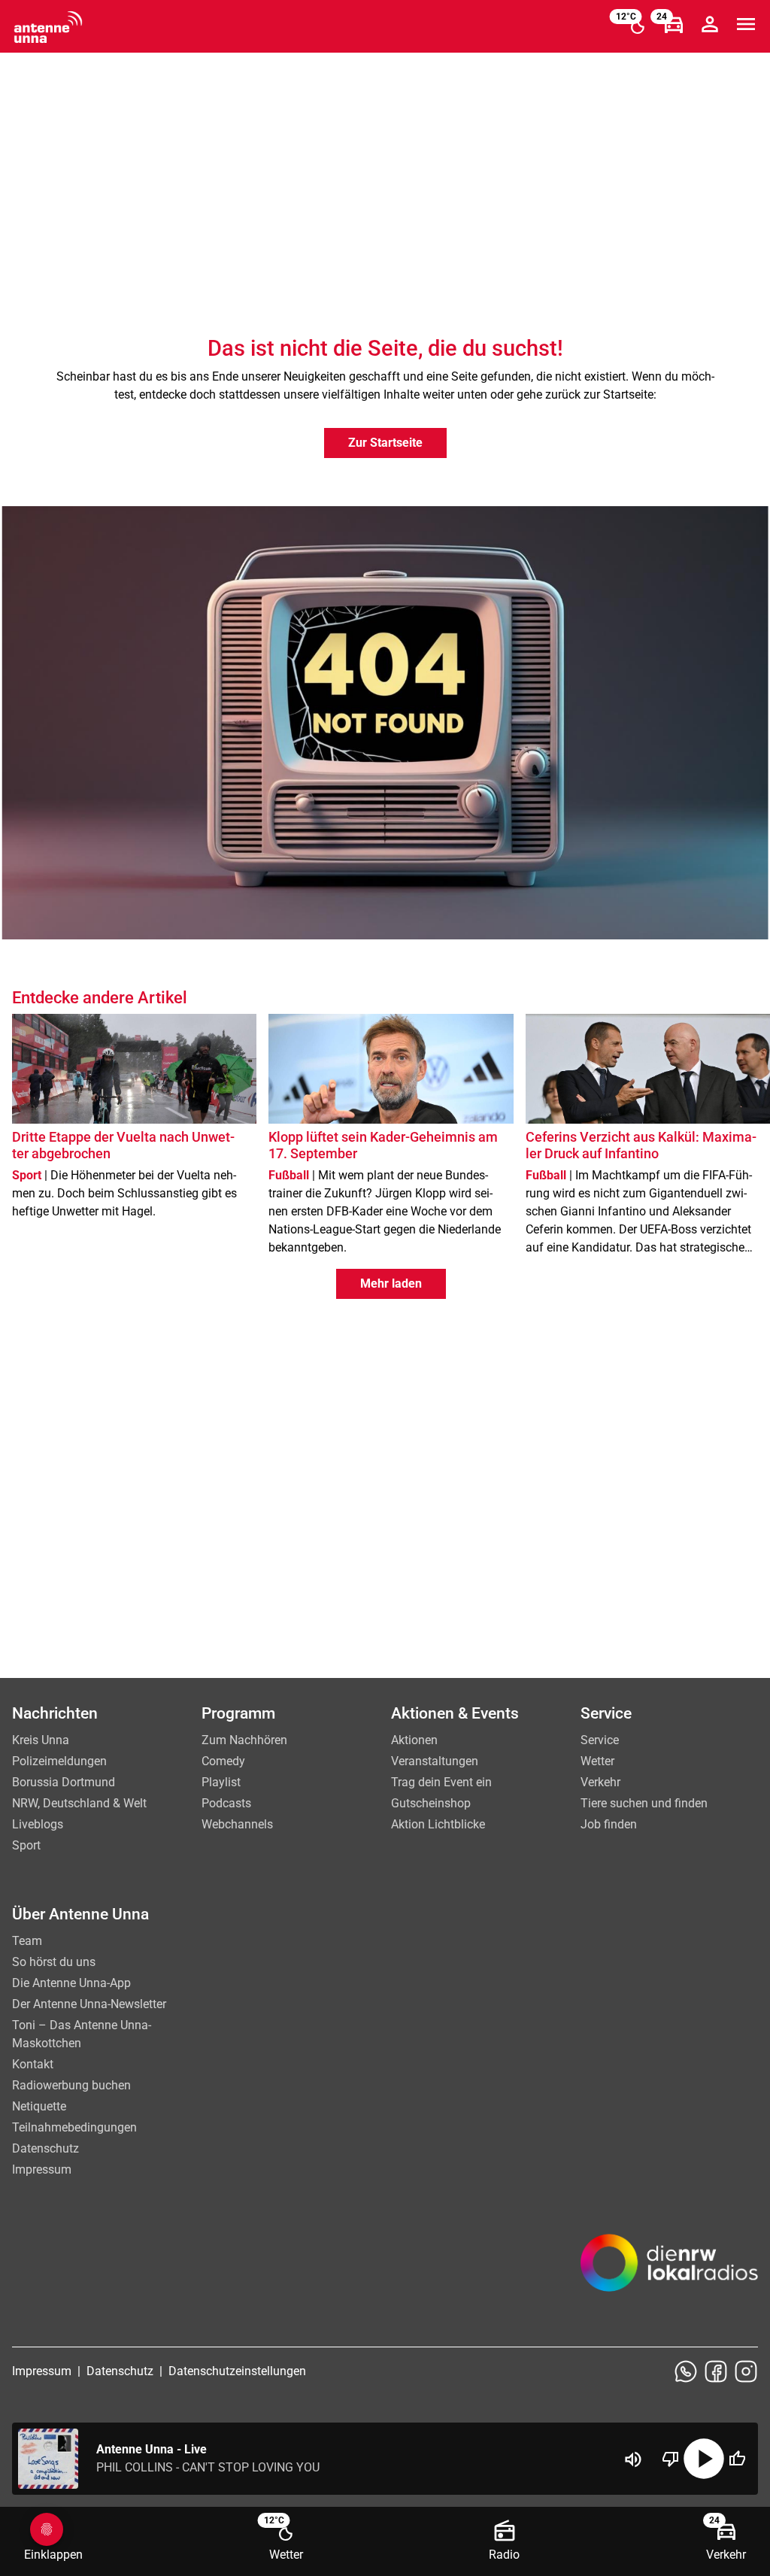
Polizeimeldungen (59, 1761)
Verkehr (600, 1782)
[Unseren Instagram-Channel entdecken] (746, 2371)
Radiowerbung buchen (71, 2085)
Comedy (223, 1761)
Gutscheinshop (431, 1803)
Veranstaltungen (435, 1761)
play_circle (704, 2459)
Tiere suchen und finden (644, 1803)
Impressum (42, 2169)
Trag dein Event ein (441, 1782)
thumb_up (737, 2459)
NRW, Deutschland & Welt (79, 1803)
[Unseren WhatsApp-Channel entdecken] (686, 2371)
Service (600, 1740)
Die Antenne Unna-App (71, 1983)
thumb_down (671, 2459)
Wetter (597, 1761)
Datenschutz (45, 2148)
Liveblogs (38, 1824)
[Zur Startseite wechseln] (48, 27)
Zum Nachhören (244, 1740)
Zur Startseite (385, 443)
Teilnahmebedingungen (74, 2127)
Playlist (221, 1782)
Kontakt (33, 2064)
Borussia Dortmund (64, 1782)
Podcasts (226, 1803)
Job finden (609, 1824)
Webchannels (237, 1824)
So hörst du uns (54, 1962)
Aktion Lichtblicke (438, 1824)
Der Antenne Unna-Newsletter (89, 2004)
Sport (26, 1845)
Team (27, 1941)
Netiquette (39, 2106)
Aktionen (414, 1740)
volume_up (633, 2459)
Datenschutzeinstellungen (237, 2371)
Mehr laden (391, 1283)
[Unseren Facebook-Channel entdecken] (716, 2371)
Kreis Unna (41, 1740)
